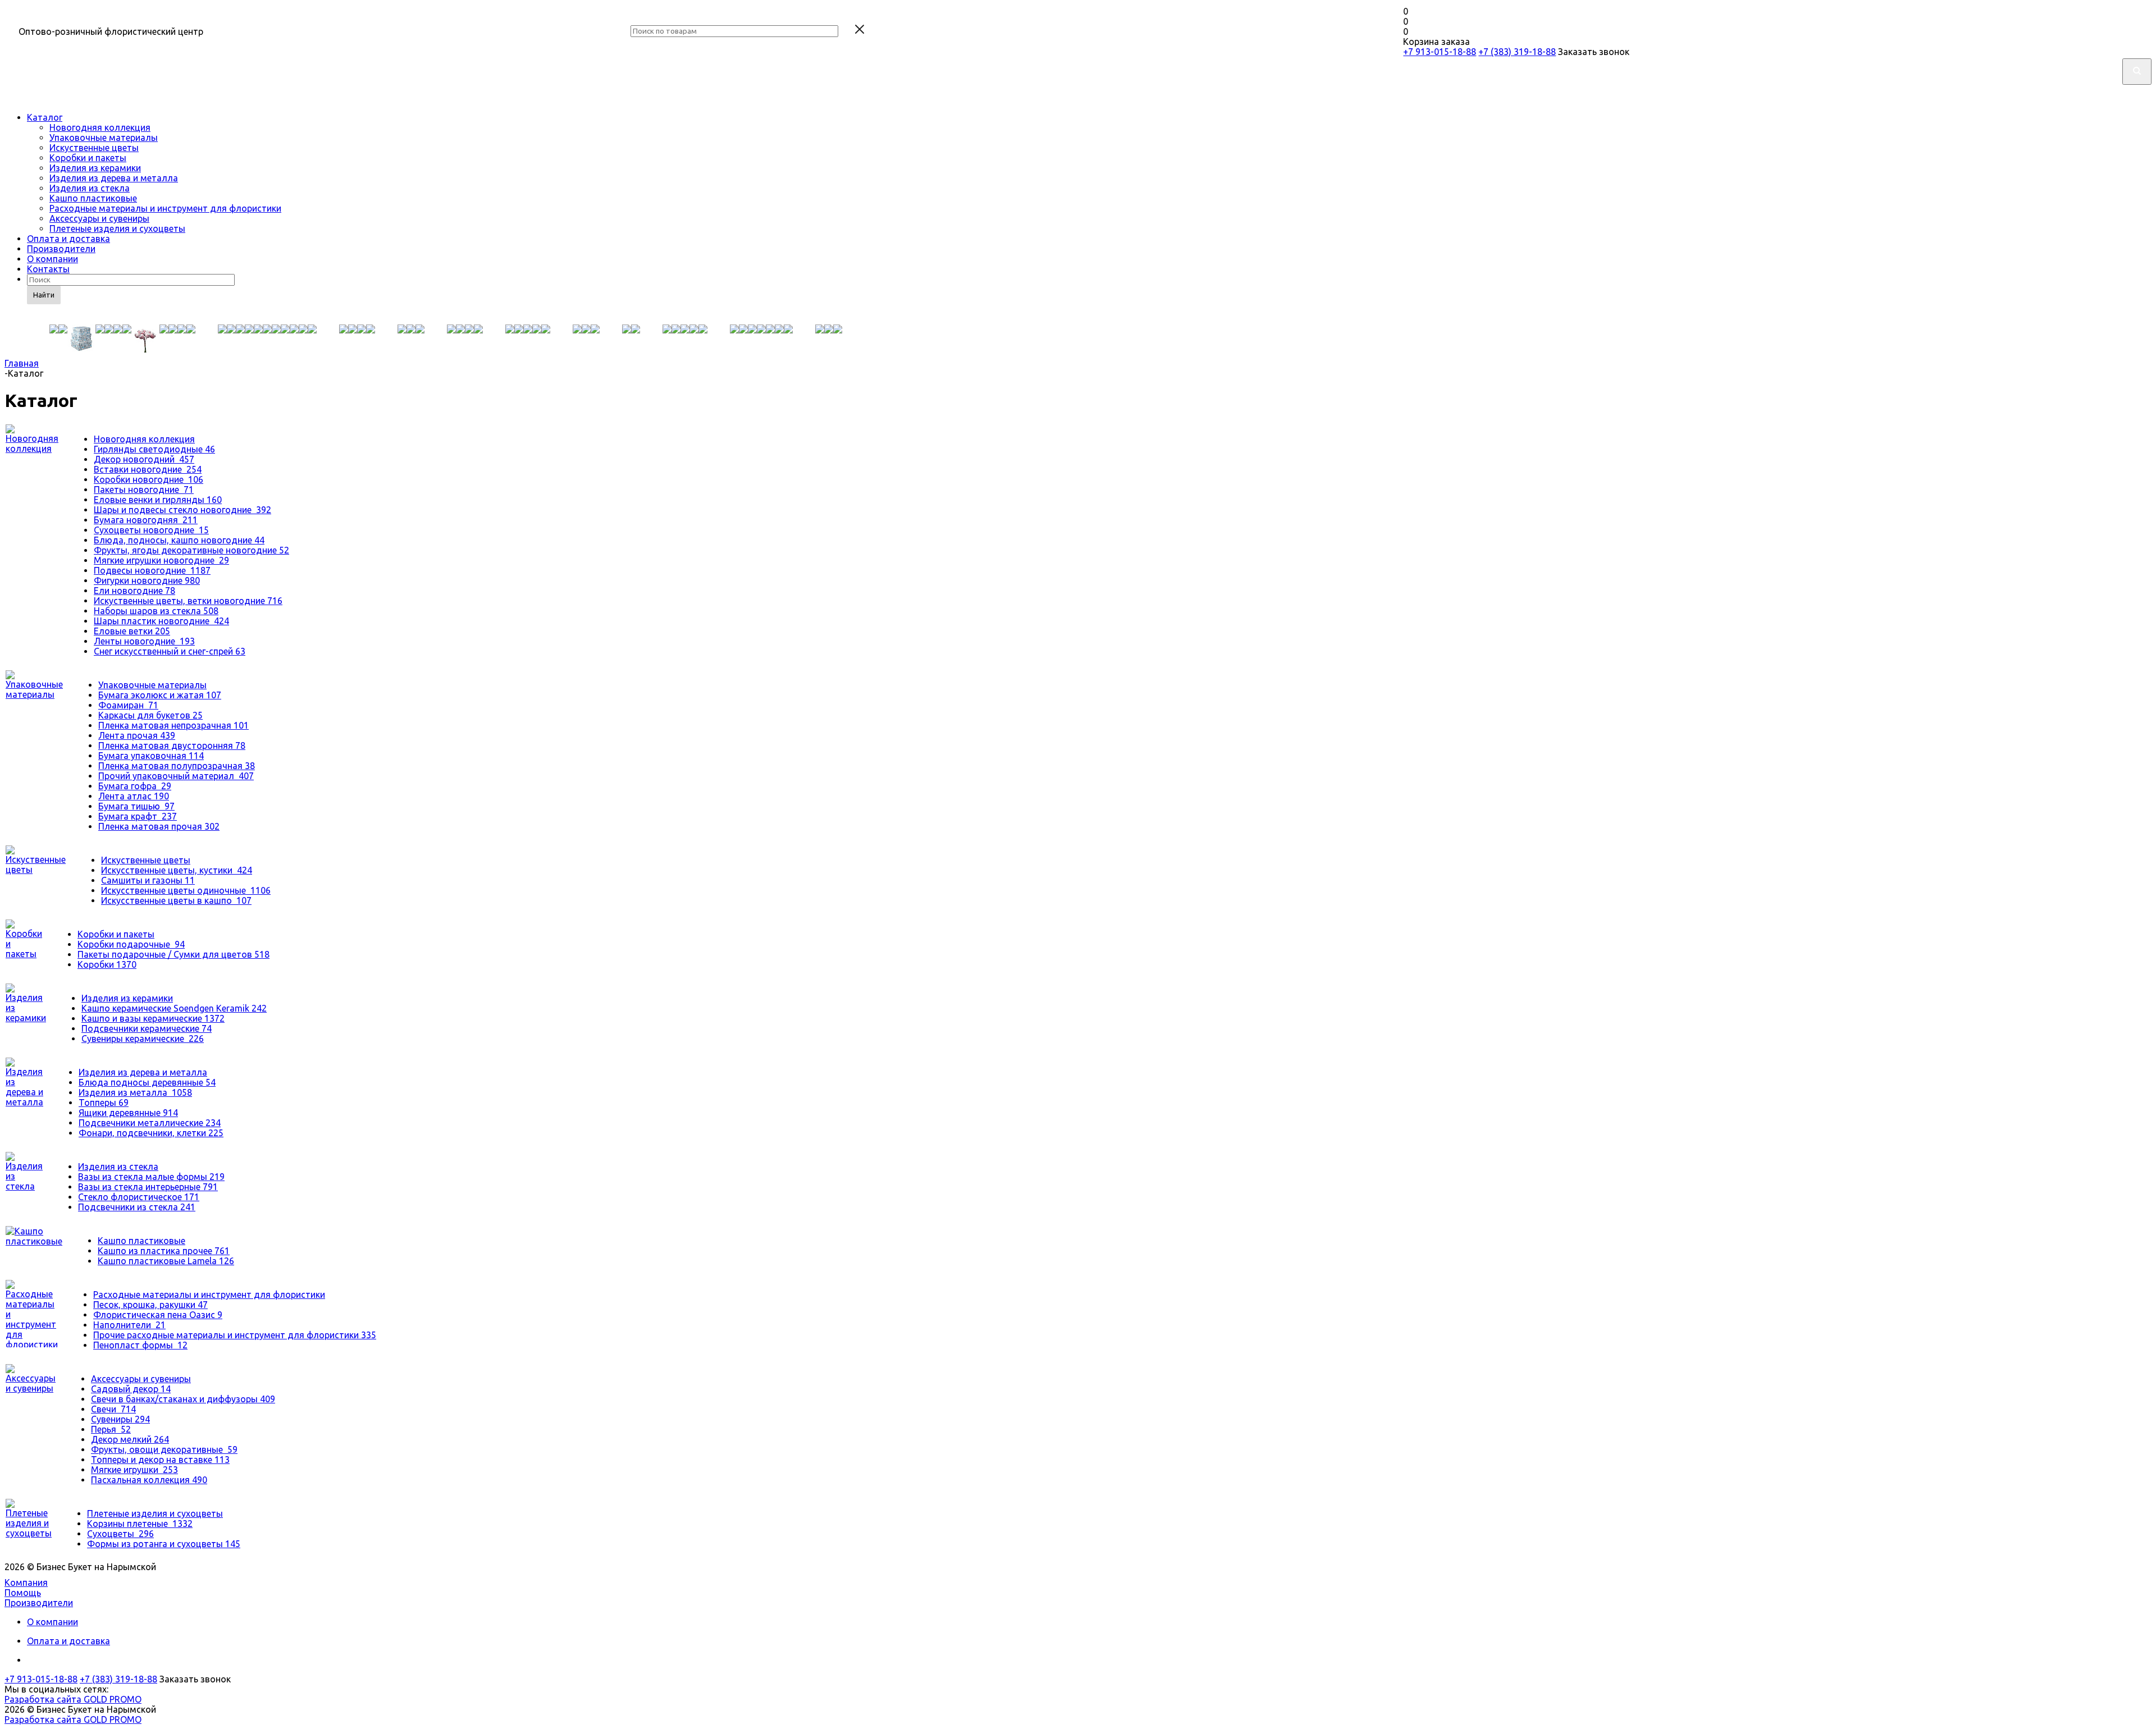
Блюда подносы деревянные (147, 1082)
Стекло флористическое (139, 1197)
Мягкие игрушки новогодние (161, 560)
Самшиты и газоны (148, 880)
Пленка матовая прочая (159, 826)
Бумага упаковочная (151, 756)
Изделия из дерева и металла (114, 178)
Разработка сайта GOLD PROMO (73, 1699)
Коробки (107, 964)
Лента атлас (134, 796)
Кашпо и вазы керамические (153, 1018)
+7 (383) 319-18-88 (1517, 52)
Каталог (45, 117)
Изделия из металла (135, 1092)
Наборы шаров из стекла (156, 611)
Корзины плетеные (140, 1524)
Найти (44, 295)
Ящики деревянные (128, 1113)
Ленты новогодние (144, 641)
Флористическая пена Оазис (158, 1315)
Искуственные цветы (94, 148)
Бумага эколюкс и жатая (160, 695)
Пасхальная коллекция (149, 1480)
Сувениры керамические (143, 1039)
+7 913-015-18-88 (1440, 52)
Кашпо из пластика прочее (164, 1251)
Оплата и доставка (68, 239)
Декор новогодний (144, 459)
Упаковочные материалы (104, 138)
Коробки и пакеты (88, 158)
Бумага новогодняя (146, 520)
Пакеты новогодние (144, 490)
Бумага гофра (135, 786)
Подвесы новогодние (152, 570)
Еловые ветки (132, 631)
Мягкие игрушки (134, 1470)
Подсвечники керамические (147, 1028)
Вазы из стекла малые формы (151, 1177)
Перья (111, 1429)
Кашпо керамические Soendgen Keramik (174, 1008)
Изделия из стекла (90, 188)
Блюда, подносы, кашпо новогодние (179, 540)
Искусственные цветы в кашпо (176, 900)
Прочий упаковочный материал (176, 776)
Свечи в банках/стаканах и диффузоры (183, 1399)
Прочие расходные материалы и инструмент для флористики (235, 1335)
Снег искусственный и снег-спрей (170, 651)
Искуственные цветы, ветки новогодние (188, 601)
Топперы (104, 1103)
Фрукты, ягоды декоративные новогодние (191, 550)
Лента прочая (137, 735)
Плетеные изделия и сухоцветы (117, 228)
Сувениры (120, 1419)
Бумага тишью (136, 806)
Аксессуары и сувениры (99, 218)
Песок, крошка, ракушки (150, 1305)
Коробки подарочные (131, 944)
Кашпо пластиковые (93, 198)
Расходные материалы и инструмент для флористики (165, 208)
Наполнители (129, 1325)
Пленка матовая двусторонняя (172, 745)
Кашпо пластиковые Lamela (166, 1261)
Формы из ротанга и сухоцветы (164, 1544)
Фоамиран (128, 705)
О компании (52, 259)
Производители (61, 249)
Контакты (48, 269)
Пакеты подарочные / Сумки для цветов (173, 954)
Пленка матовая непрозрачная (173, 725)
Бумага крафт (138, 816)
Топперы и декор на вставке (160, 1460)
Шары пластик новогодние (161, 621)
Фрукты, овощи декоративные (164, 1449)
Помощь (23, 1593)
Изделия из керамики (95, 168)
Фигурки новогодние (147, 580)
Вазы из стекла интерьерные (148, 1187)
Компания (26, 1582)
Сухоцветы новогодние (151, 530)
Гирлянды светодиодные (154, 449)
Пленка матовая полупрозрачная (177, 766)
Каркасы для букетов (150, 715)
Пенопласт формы (140, 1345)
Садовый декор (131, 1389)
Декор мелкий (130, 1439)
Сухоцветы (120, 1534)
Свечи (113, 1409)
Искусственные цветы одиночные (186, 890)
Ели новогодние (134, 591)
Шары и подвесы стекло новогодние (182, 510)
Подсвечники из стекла (137, 1207)
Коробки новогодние (149, 479)
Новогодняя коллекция (100, 127)
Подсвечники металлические (150, 1123)
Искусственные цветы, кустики (177, 870)
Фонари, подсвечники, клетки (151, 1133)
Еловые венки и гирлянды (158, 500)
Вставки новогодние (148, 469)
